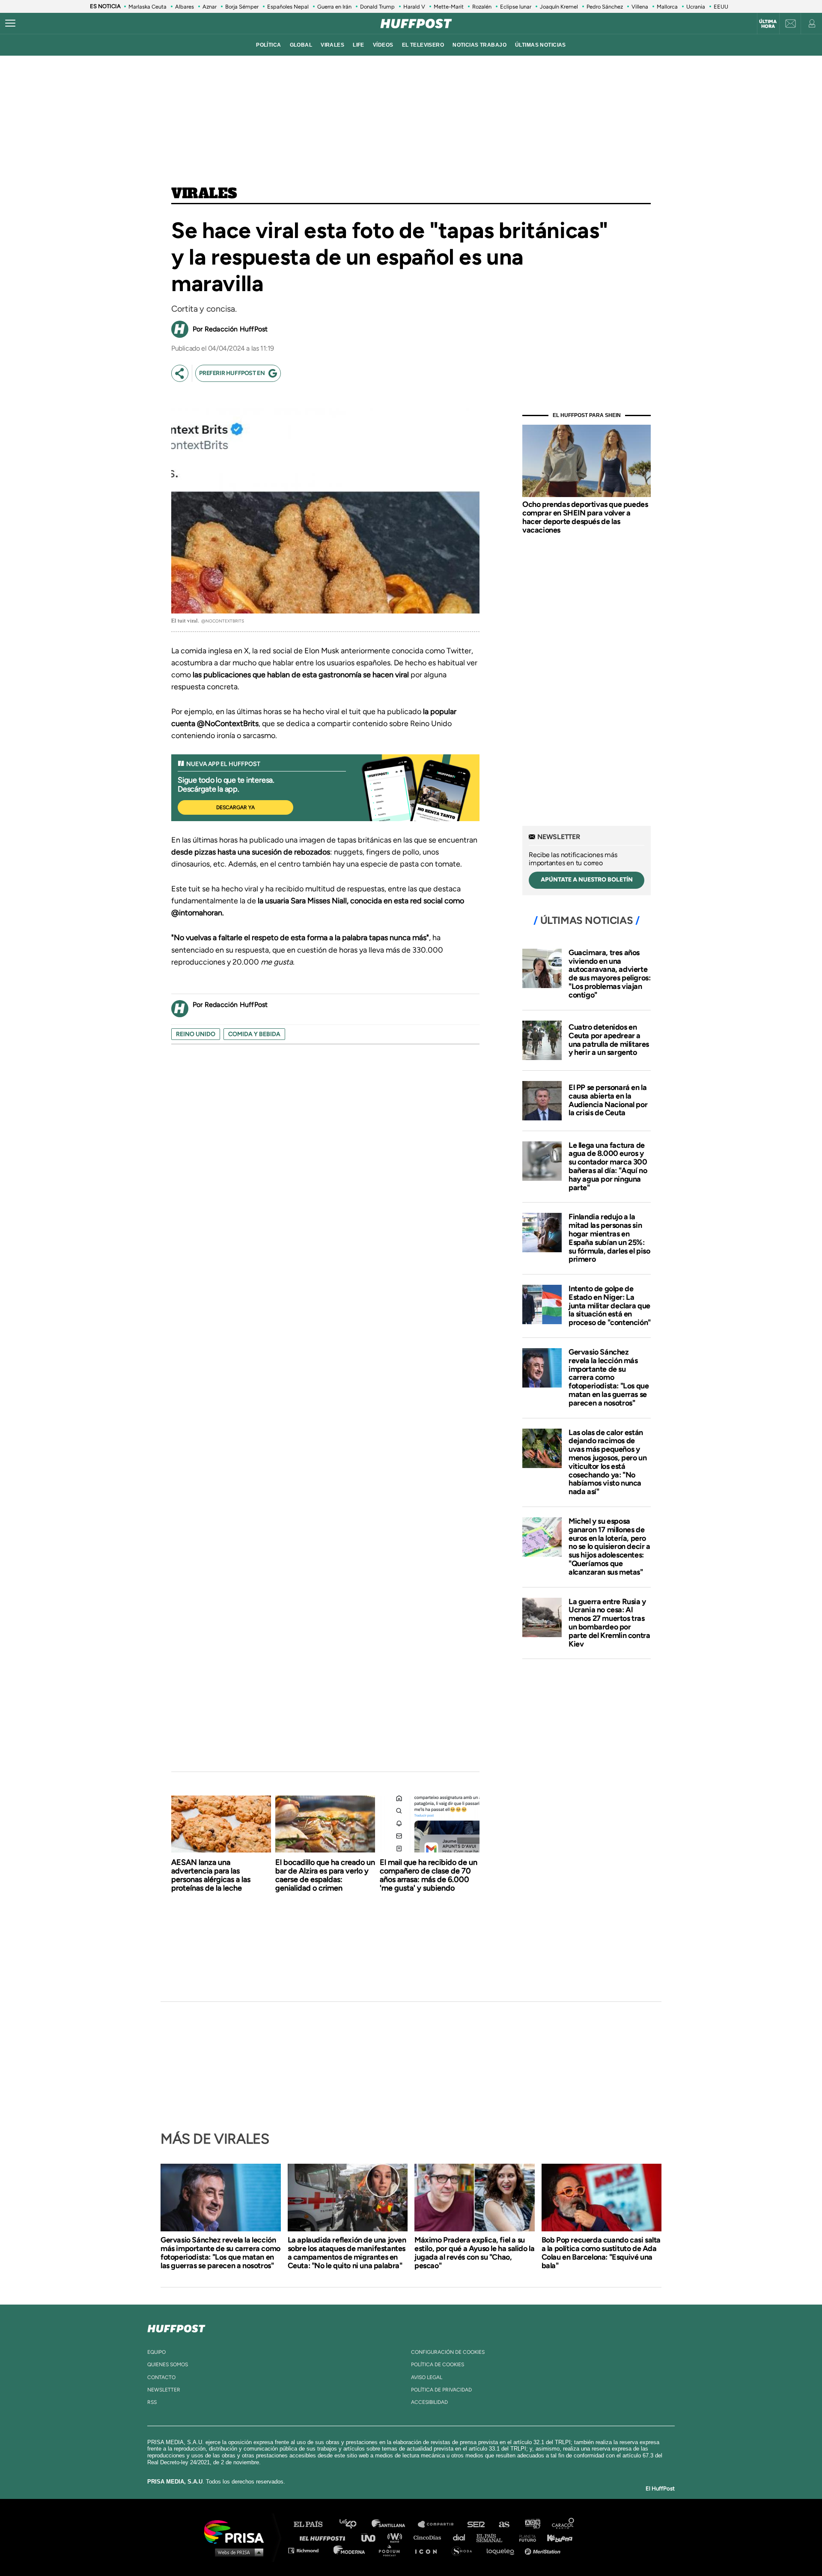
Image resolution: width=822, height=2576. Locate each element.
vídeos (383, 45)
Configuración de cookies (448, 2352)
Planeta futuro (525, 2537)
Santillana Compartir (440, 2524)
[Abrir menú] (10, 24)
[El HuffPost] (416, 24)
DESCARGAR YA (235, 807)
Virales (204, 194)
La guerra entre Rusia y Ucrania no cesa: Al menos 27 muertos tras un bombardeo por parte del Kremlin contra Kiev (609, 1623)
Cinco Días (429, 2537)
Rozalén (482, 7)
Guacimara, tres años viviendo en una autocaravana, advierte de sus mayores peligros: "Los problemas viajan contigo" (609, 974)
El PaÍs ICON (429, 2550)
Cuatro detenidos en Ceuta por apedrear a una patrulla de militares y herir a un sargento (609, 1040)
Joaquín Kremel (559, 7)
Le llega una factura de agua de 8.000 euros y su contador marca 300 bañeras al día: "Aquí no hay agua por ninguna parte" (608, 1166)
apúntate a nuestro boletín (587, 880)
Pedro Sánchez (605, 7)
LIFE (359, 45)
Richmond (308, 2550)
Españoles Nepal (288, 7)
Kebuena (556, 2537)
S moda (465, 2550)
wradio (397, 2537)
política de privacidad (441, 2390)
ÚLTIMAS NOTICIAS (541, 45)
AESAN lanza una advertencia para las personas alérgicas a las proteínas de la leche (211, 1875)
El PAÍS (313, 2524)
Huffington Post (325, 2537)
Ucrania (696, 7)
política (268, 45)
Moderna (350, 2550)
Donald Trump (377, 7)
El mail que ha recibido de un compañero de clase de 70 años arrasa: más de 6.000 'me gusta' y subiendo (429, 1875)
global (301, 45)
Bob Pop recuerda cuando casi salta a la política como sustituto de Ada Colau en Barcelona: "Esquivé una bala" (601, 2253)
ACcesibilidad (429, 2402)
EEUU (721, 7)
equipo (156, 2352)
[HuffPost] (176, 2327)
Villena (640, 7)
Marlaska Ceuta (147, 7)
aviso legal (427, 2377)
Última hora (768, 24)
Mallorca (667, 7)
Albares (185, 7)
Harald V (414, 7)
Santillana (394, 2524)
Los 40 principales (354, 2524)
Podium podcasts (392, 2550)
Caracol (563, 2524)
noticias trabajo (479, 45)
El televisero (423, 45)
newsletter (164, 2390)
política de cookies (438, 2365)
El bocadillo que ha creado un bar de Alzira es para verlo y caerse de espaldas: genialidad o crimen (325, 1875)
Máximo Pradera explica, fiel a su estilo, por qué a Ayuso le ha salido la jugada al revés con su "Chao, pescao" (474, 2253)
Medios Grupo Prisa (237, 2552)
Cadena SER (477, 2524)
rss (152, 2402)
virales (332, 45)
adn (532, 2524)
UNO (372, 2537)
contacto (161, 2377)
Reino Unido (196, 1034)
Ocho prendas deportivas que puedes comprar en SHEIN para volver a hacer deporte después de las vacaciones (585, 517)
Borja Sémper (242, 7)
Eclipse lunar (516, 7)
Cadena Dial (462, 2537)
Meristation (544, 2550)
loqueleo (503, 2550)
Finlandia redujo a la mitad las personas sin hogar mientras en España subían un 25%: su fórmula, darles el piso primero (609, 1238)
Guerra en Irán (334, 7)
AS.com (504, 2524)
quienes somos (168, 2365)
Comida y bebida (254, 1034)
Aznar (210, 7)
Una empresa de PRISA (237, 2531)
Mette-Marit (449, 7)
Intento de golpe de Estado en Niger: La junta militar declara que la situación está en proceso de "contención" (610, 1306)
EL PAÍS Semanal (493, 2537)
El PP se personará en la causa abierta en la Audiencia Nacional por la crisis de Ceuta (608, 1100)
